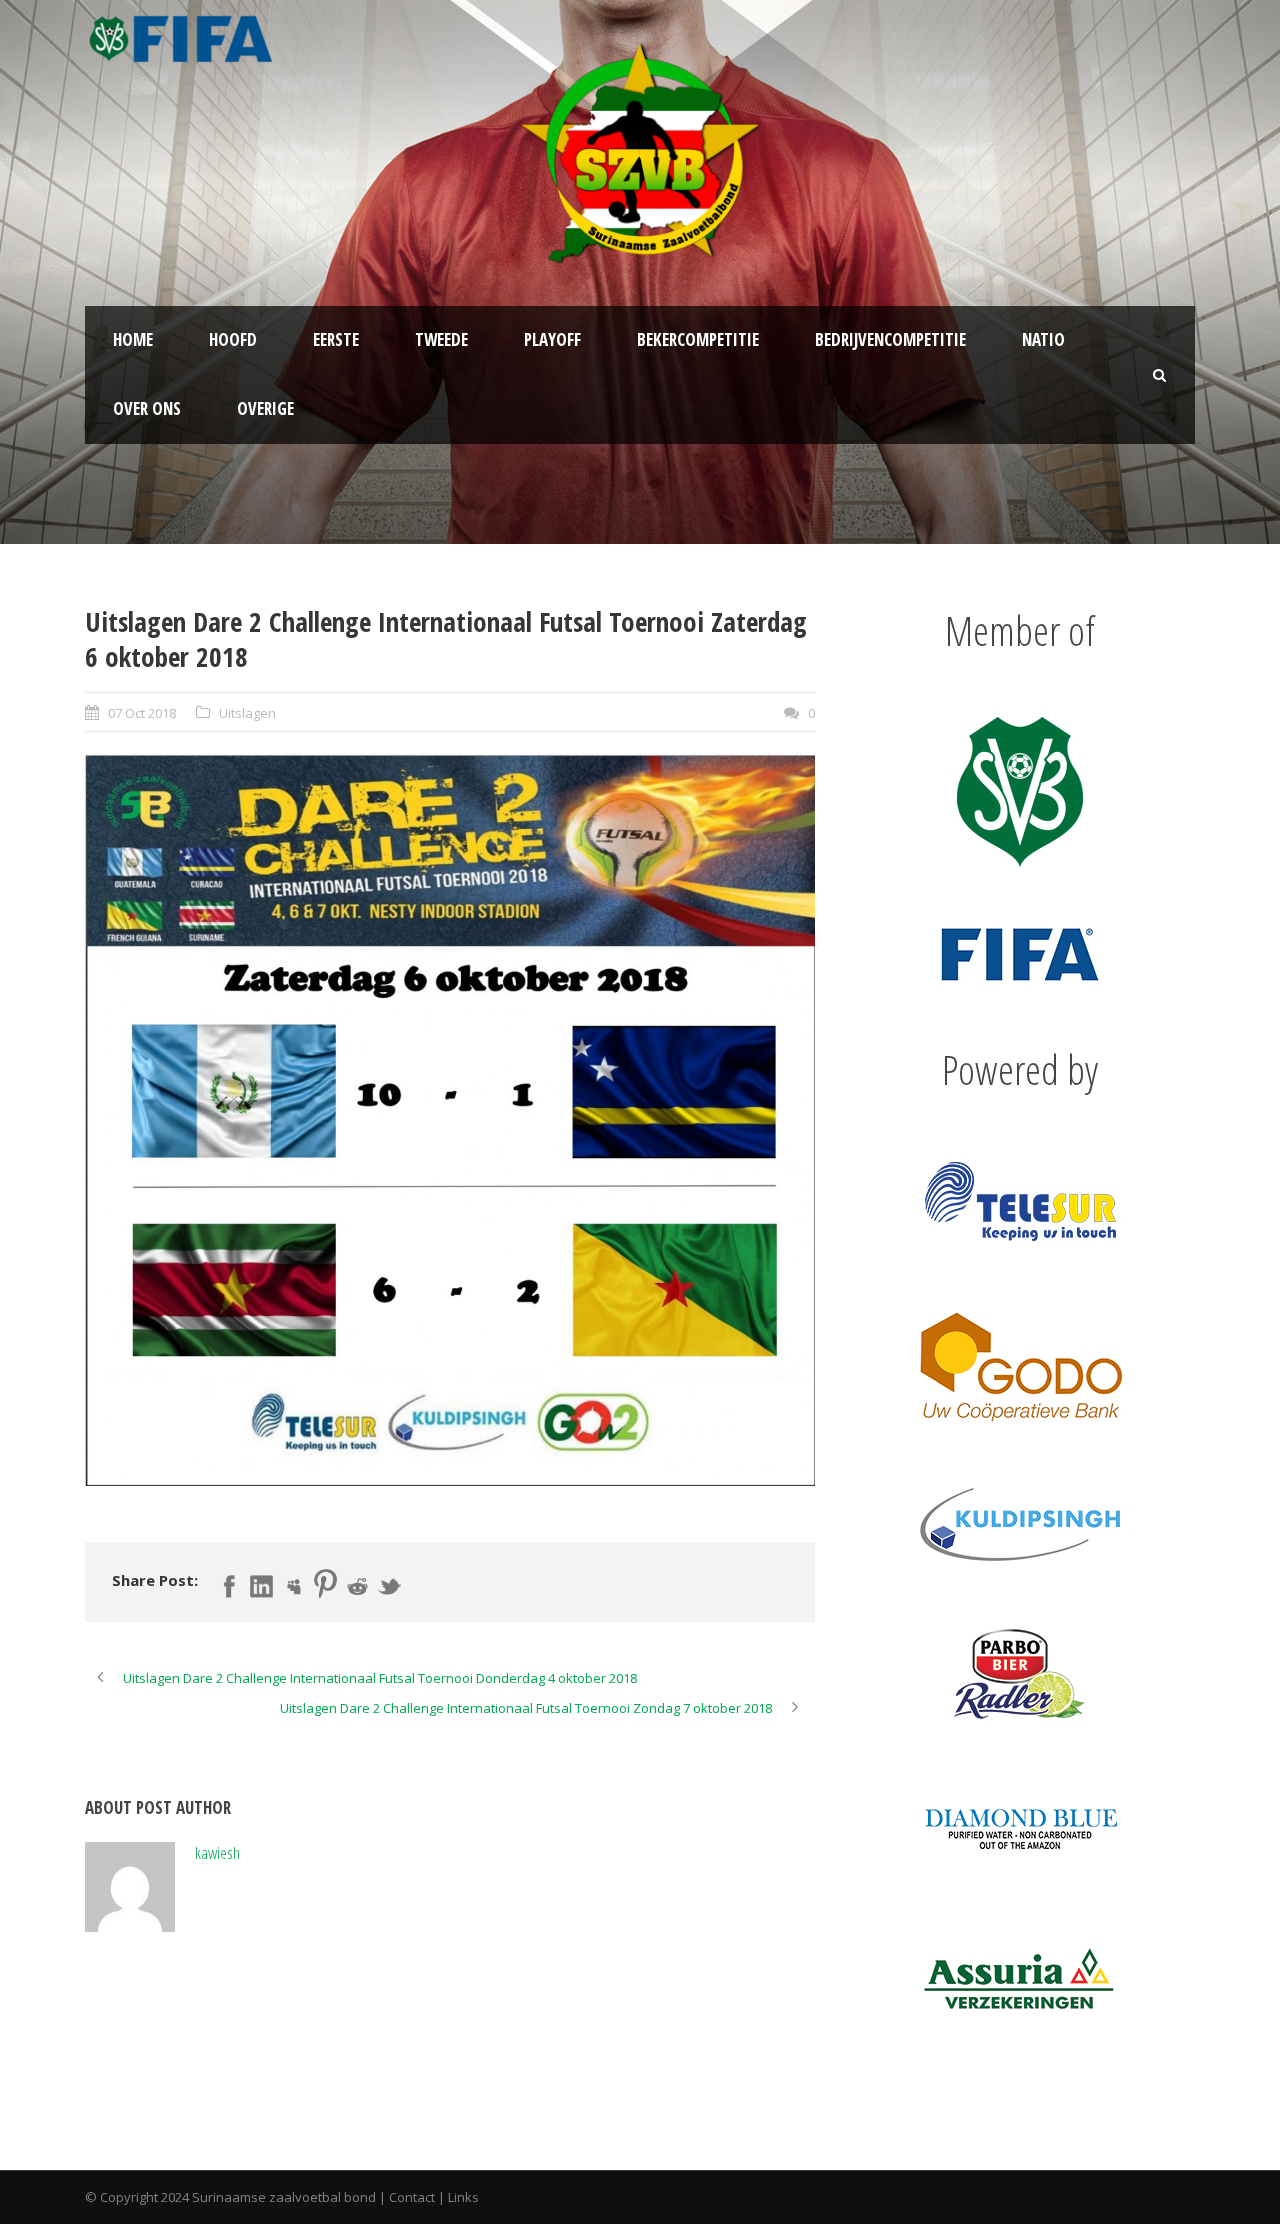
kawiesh (217, 1852)
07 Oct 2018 (142, 713)
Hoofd (233, 339)
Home (133, 339)
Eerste (336, 339)
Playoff (552, 339)
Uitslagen (247, 713)
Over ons (147, 408)
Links (463, 2197)
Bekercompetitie (698, 339)
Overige (265, 408)
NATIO (1043, 339)
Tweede (441, 339)
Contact (412, 2197)
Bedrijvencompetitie (890, 339)
